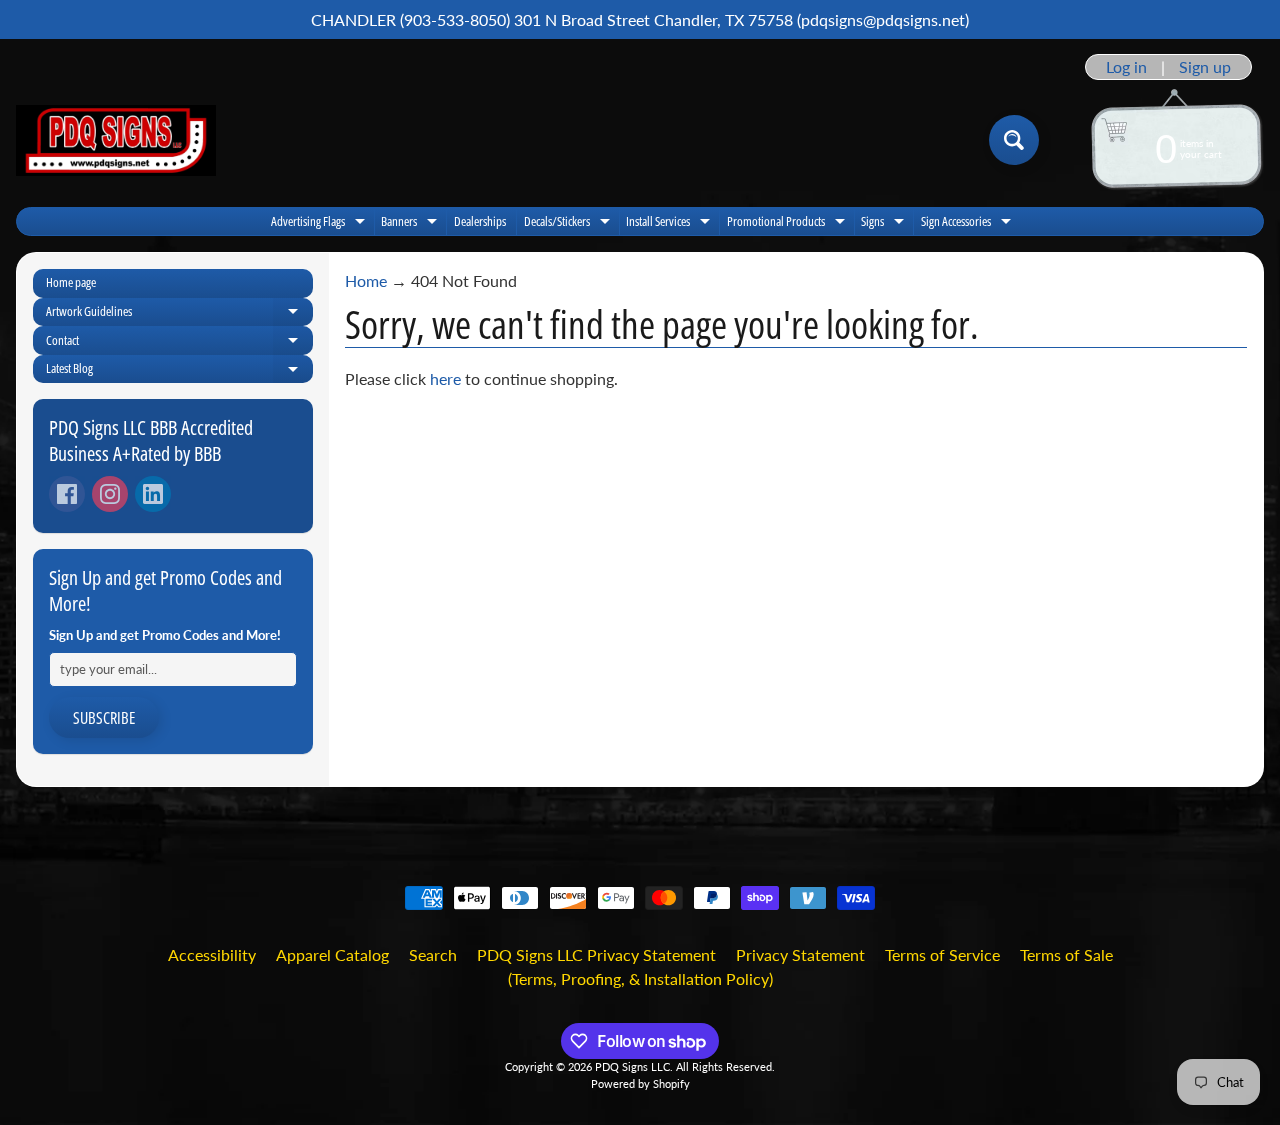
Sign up (1205, 67)
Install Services (670, 223)
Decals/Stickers (569, 223)
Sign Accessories (968, 223)
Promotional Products (788, 223)
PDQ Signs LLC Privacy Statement (596, 954)
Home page (71, 282)
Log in (1126, 67)
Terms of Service (942, 954)
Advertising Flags (320, 223)
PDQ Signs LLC (632, 1066)
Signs (885, 223)
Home (366, 280)
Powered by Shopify (640, 1083)
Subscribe (104, 718)
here (445, 378)
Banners (411, 223)
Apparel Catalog (332, 954)
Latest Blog (179, 371)
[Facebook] (67, 494)
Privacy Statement (800, 954)
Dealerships (480, 221)
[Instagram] (110, 494)
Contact (179, 343)
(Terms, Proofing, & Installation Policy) (640, 978)
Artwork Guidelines (179, 314)
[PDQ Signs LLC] (116, 140)
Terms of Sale (1066, 954)
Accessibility (212, 954)
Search (433, 954)
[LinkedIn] (153, 494)
